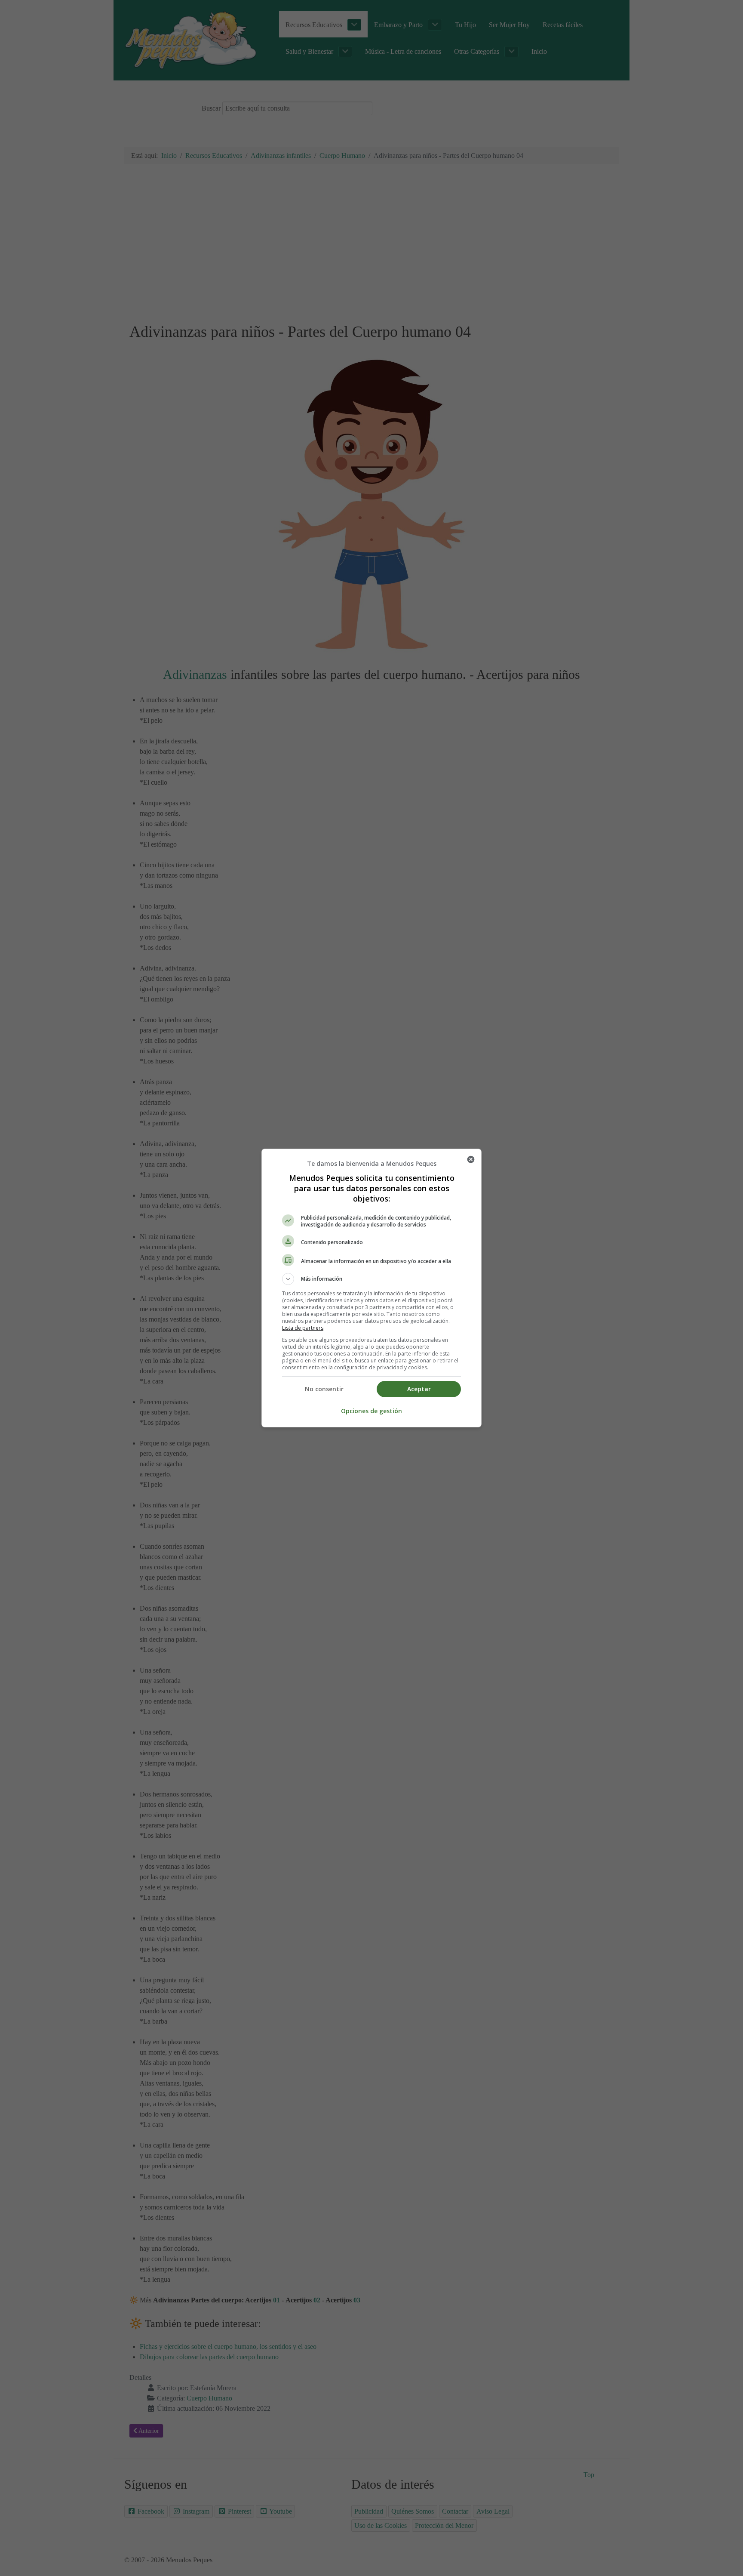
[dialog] (371, 1288)
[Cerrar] (471, 1159)
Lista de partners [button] (303, 1328)
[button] (371, 1279)
